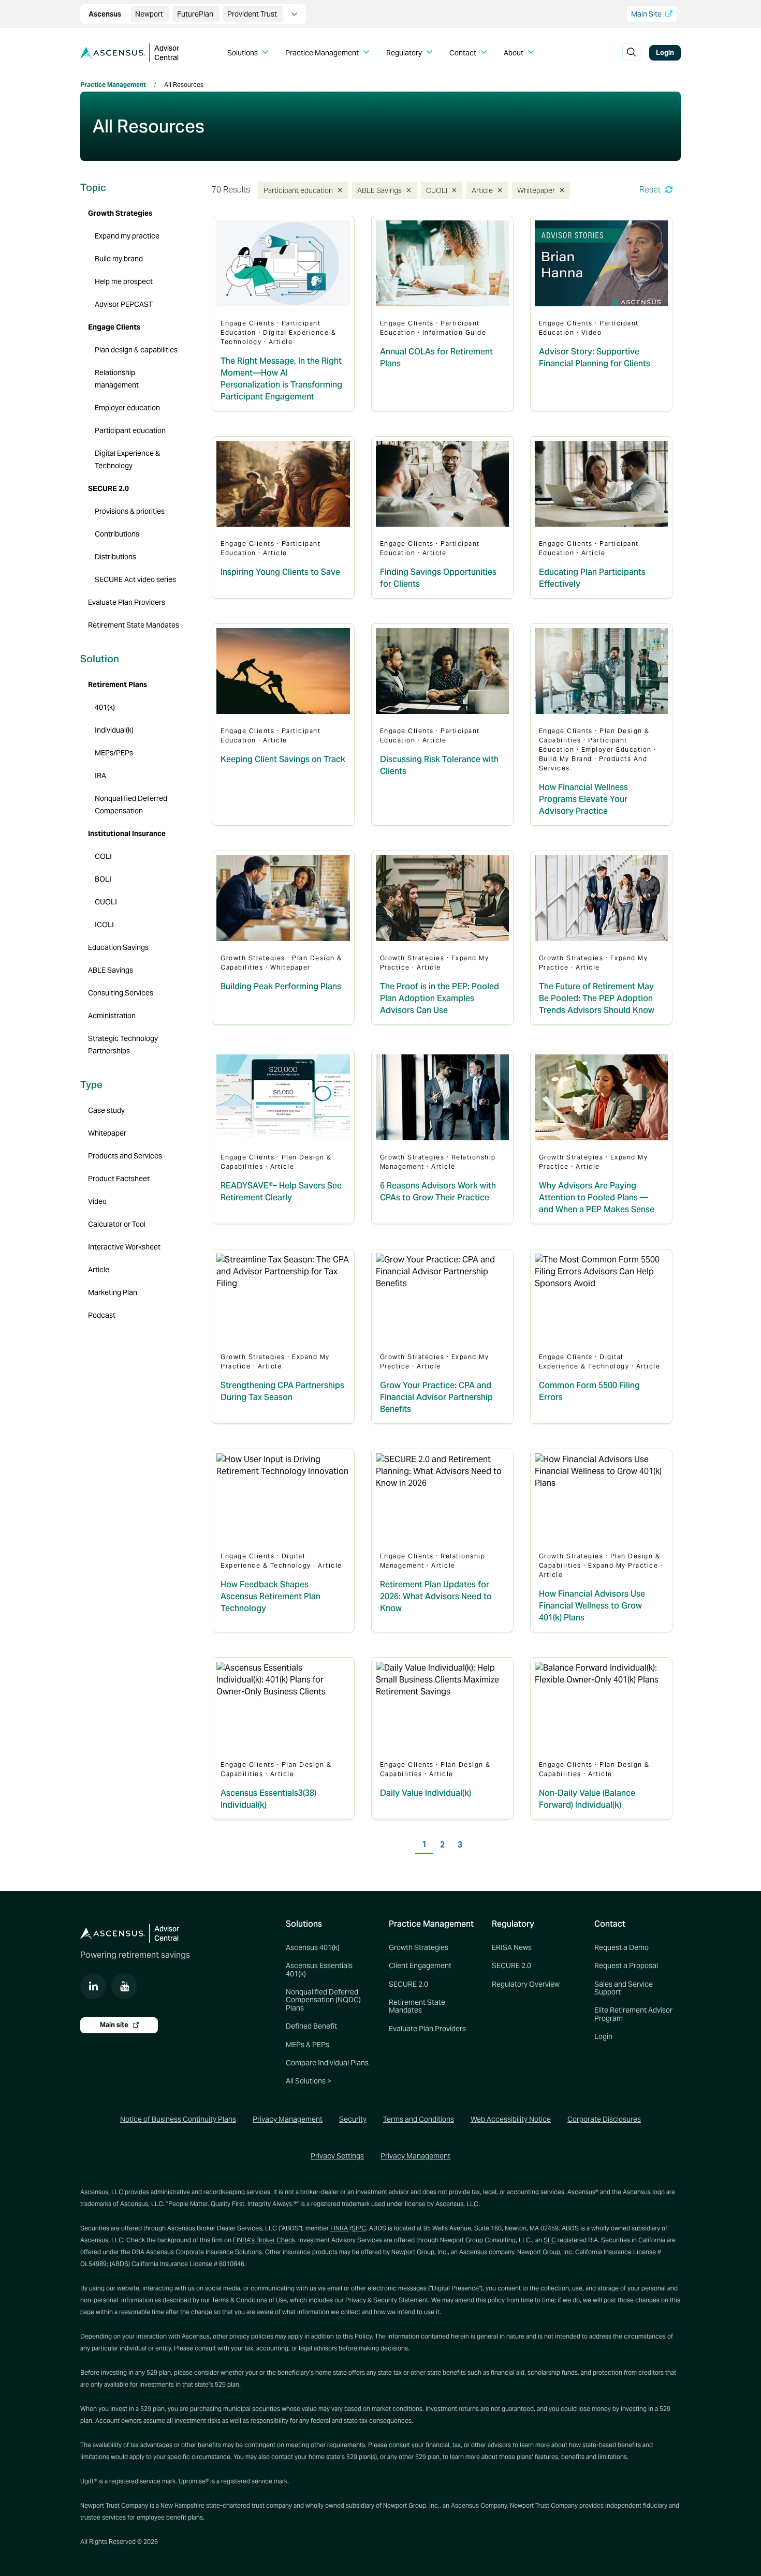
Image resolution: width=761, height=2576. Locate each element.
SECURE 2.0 (108, 488)
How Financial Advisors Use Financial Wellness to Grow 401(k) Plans (592, 1606)
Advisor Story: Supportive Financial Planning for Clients (595, 358)
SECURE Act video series (135, 579)
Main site (115, 2025)
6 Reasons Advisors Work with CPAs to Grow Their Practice (438, 1192)
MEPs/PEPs (114, 753)
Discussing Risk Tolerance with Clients (439, 765)
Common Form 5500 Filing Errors (589, 1391)
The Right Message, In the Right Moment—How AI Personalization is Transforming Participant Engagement (281, 379)
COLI (103, 856)
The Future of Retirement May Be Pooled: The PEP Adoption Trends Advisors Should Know (597, 998)
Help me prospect (124, 281)
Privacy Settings (337, 2156)
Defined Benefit (311, 2026)
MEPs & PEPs (308, 2045)
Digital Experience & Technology (127, 459)
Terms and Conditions (419, 2119)
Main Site (647, 14)
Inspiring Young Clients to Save (280, 572)
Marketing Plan (113, 1292)
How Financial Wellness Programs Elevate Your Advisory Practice (583, 799)
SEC (550, 2240)
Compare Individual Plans (327, 2063)
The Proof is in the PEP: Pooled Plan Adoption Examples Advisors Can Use (440, 998)
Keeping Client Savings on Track (283, 759)
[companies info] (294, 14)
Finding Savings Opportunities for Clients (438, 578)
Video (97, 1201)
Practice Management (113, 85)
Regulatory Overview (526, 1984)
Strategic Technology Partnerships (123, 1045)
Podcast (102, 1315)
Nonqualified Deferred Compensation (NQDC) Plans (323, 2000)
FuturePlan (196, 14)
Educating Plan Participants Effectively (592, 578)
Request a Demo (621, 1947)
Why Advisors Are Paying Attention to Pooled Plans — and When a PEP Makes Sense (597, 1197)
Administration (112, 1016)
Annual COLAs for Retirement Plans (436, 358)
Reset (651, 190)
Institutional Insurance (127, 833)
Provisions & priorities (130, 511)
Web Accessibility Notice (511, 2119)
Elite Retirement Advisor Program (633, 2014)
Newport (150, 14)
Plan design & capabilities (136, 350)
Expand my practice (127, 236)
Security (353, 2119)
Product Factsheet (119, 1179)
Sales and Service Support (624, 1988)
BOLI (103, 879)
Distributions (115, 557)
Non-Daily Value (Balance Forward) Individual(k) (587, 1799)
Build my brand (119, 259)
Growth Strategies (120, 213)
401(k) (105, 707)
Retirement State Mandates (134, 625)
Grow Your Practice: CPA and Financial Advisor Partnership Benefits (436, 1397)
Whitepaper (536, 190)
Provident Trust (253, 14)
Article (484, 190)
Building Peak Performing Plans (281, 986)
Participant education (295, 190)
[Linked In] (93, 1986)
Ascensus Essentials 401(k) (319, 1969)
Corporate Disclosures (604, 2119)
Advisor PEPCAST (124, 304)
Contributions (117, 534)
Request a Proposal (626, 1965)
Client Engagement (420, 1965)
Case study (106, 1110)
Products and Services (125, 1156)
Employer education (127, 408)
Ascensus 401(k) (313, 1947)
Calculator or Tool (117, 1224)
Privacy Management (288, 2119)
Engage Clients (114, 327)
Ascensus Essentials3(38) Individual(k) (268, 1799)
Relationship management (117, 379)
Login (665, 53)
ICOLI (104, 925)
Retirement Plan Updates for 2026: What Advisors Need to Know (436, 1596)
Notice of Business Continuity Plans (178, 2119)
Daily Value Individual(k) (426, 1793)
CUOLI (438, 190)
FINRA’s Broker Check (264, 2240)
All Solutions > (309, 2081)
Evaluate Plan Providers (127, 602)
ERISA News (512, 1947)
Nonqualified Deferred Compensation (131, 805)
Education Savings (118, 947)
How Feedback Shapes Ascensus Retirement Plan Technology (270, 1596)
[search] (631, 53)
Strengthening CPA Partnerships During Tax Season (282, 1391)
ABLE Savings (379, 190)
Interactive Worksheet (124, 1247)
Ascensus (106, 14)
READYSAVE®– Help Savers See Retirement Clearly (281, 1192)
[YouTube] (124, 1986)
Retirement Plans (118, 684)
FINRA (340, 2228)
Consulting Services (121, 993)
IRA (100, 776)
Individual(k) (114, 730)
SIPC (359, 2228)
